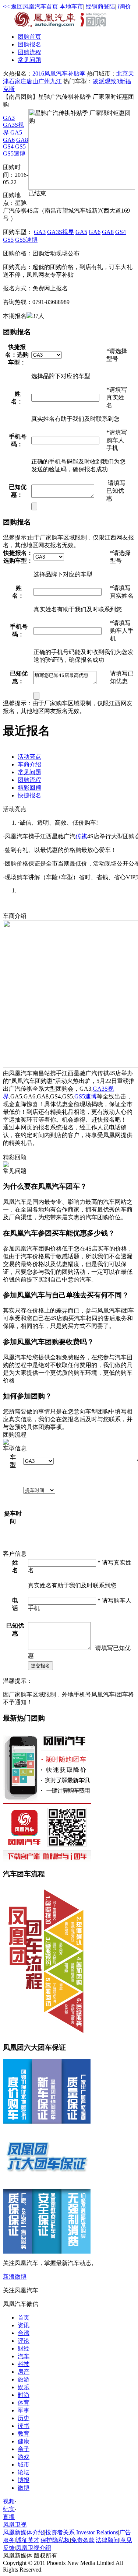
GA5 (16, 132)
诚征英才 (28, 2540)
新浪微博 (15, 2277)
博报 (24, 2480)
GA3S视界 (61, 232)
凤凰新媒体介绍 (24, 2532)
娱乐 (24, 2387)
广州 (44, 81)
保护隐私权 (55, 2540)
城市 (24, 2465)
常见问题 (29, 60)
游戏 (24, 2457)
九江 (56, 81)
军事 (24, 2410)
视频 (9, 2501)
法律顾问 (107, 2540)
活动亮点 (29, 757)
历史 (24, 2418)
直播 (9, 2517)
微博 (24, 2488)
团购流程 (29, 52)
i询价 (124, 6)
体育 (24, 2403)
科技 (24, 2364)
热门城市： (102, 74)
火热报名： (18, 74)
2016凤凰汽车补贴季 (59, 74)
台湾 (24, 2333)
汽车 (24, 2356)
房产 (24, 2372)
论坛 (24, 2472)
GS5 (20, 146)
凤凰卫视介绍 (33, 2548)
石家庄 (18, 81)
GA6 (9, 140)
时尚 (24, 2395)
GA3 (9, 118)
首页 (29, 37)
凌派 (99, 81)
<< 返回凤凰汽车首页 (31, 6)
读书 (24, 2426)
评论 (24, 2341)
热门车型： (78, 81)
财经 (24, 2348)
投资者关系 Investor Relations (82, 2532)
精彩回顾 (29, 788)
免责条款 (83, 2540)
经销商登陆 (100, 6)
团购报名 (29, 44)
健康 (24, 2441)
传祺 (81, 836)
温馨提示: (15, 537)
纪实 (9, 2509)
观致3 (112, 81)
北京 (122, 74)
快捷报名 (29, 795)
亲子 (24, 2449)
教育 (24, 2434)
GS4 (8, 146)
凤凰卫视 (15, 2525)
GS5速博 (14, 153)
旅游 (24, 2379)
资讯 (24, 2325)
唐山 (32, 81)
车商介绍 (29, 764)
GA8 (22, 140)
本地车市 (71, 6)
